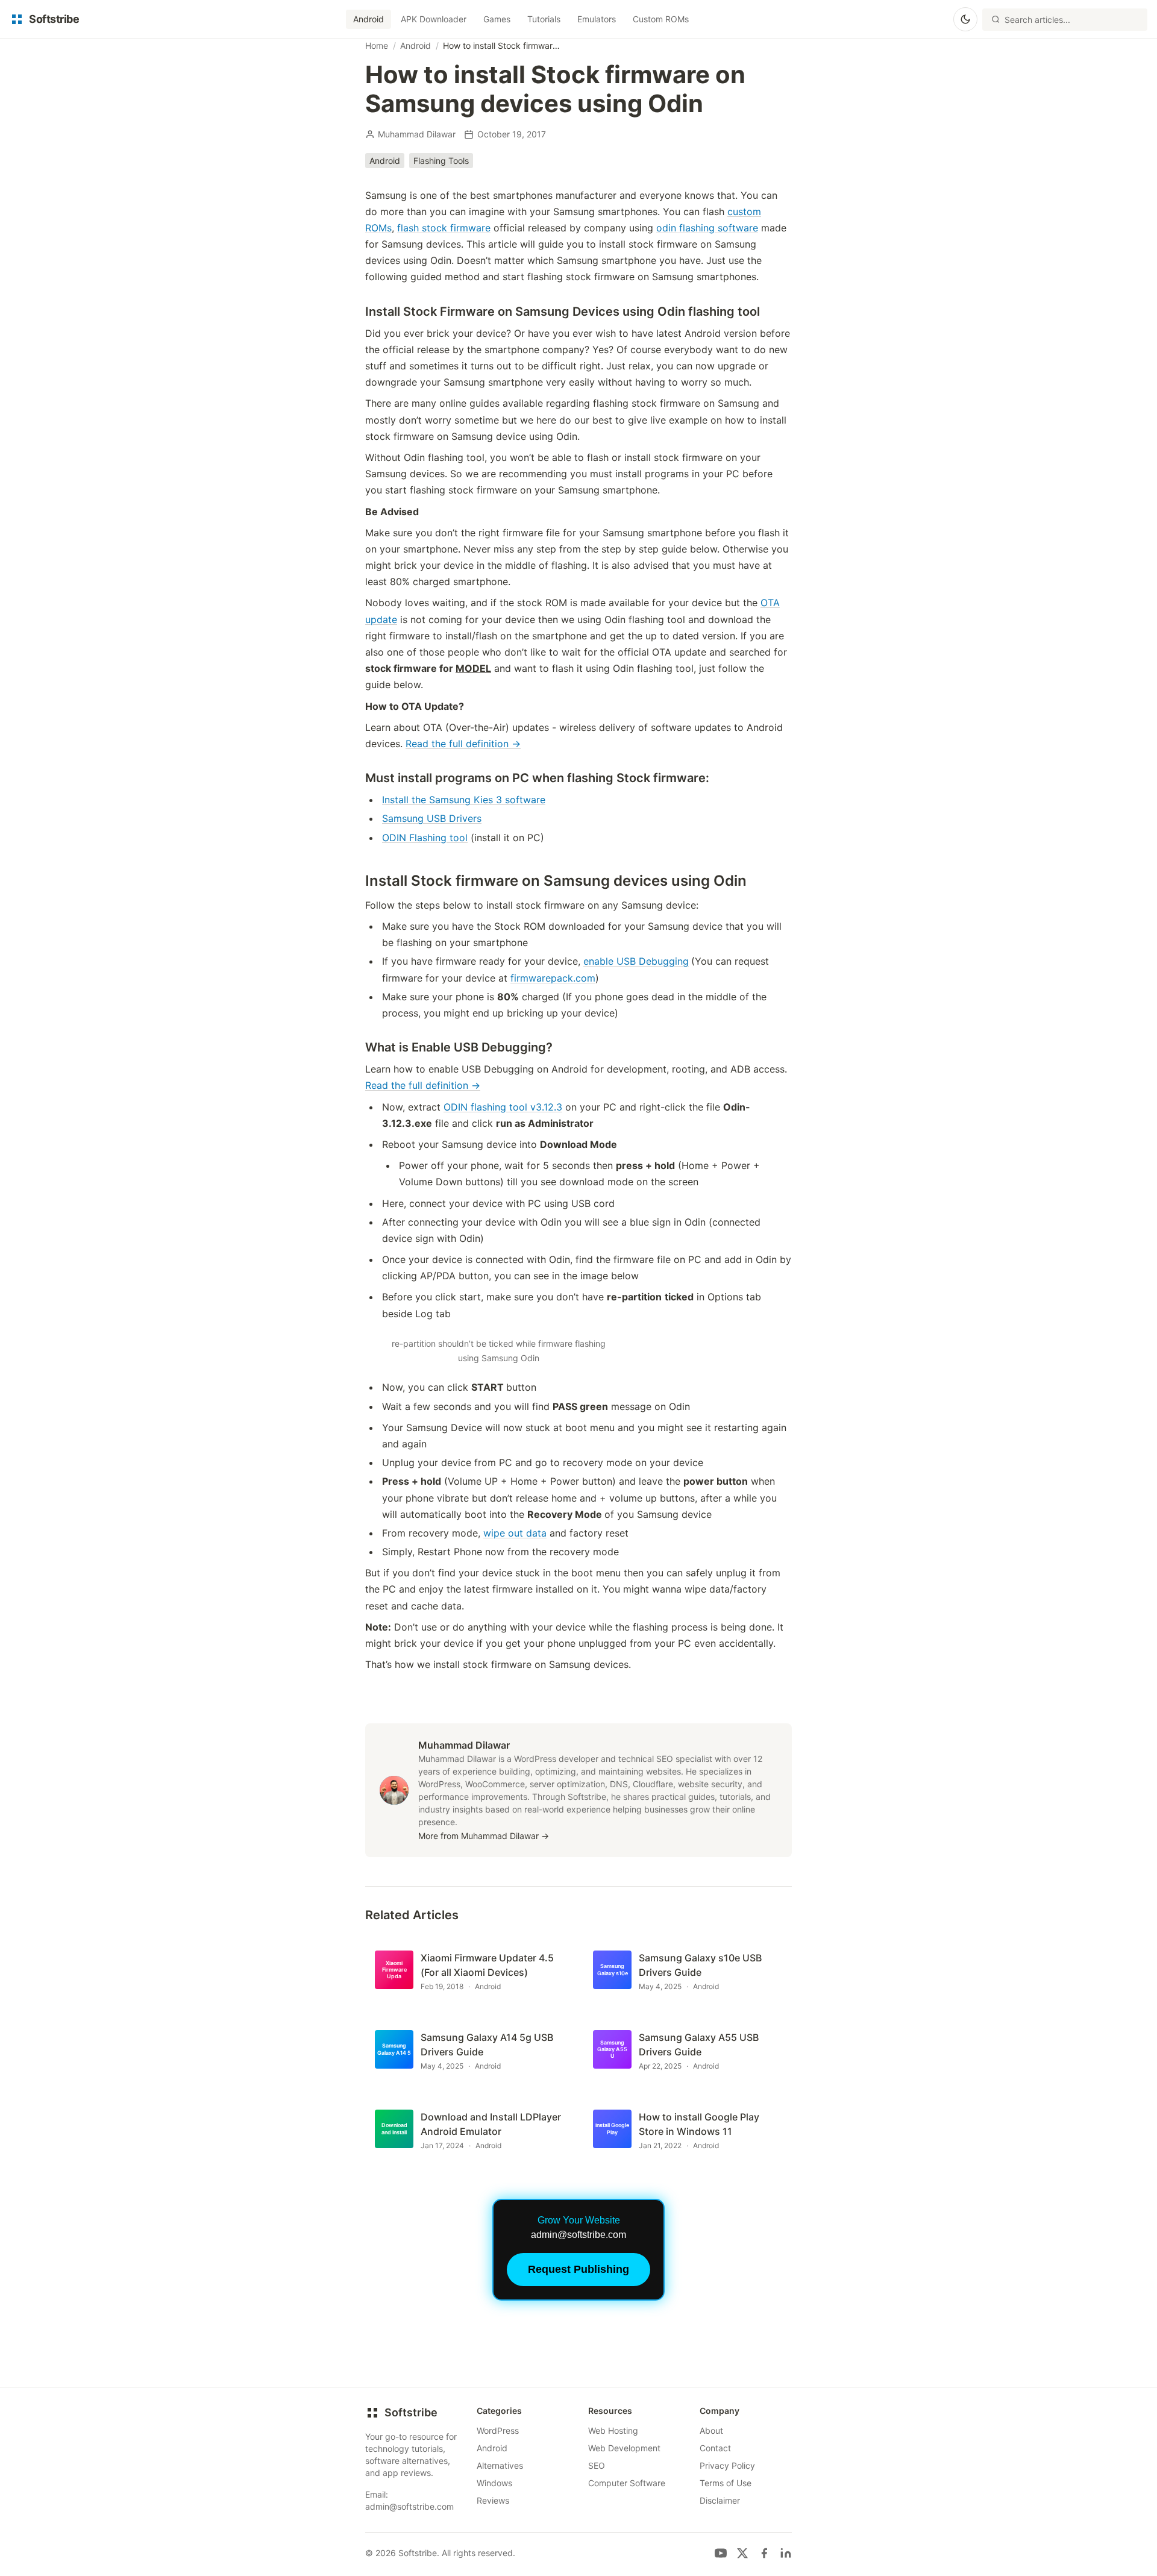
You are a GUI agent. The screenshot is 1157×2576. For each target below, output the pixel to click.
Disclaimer (720, 2500)
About (711, 2430)
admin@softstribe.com (409, 2506)
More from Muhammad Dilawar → (484, 1836)
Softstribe (411, 2412)
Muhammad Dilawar (417, 134)
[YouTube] (721, 2553)
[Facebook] (764, 2553)
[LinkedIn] (786, 2553)
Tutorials (544, 19)
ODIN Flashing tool (425, 838)
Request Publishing (578, 2269)
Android (368, 19)
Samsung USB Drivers (432, 818)
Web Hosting (613, 2430)
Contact (715, 2448)
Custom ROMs (661, 19)
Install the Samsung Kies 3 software (464, 800)
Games (497, 19)
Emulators (597, 19)
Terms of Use (726, 2483)
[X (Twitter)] (742, 2553)
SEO (597, 2465)
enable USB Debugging (636, 961)
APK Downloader (434, 19)
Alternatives (500, 2465)
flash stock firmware (444, 228)
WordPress (498, 2430)
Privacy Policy (727, 2465)
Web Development (624, 2448)
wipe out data (515, 1533)
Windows (494, 2483)
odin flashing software (707, 228)
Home (377, 45)
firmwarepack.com (553, 978)
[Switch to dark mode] (965, 19)
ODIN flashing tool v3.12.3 (503, 1107)
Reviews (493, 2500)
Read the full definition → (463, 744)
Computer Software (627, 2483)
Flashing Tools (441, 161)
